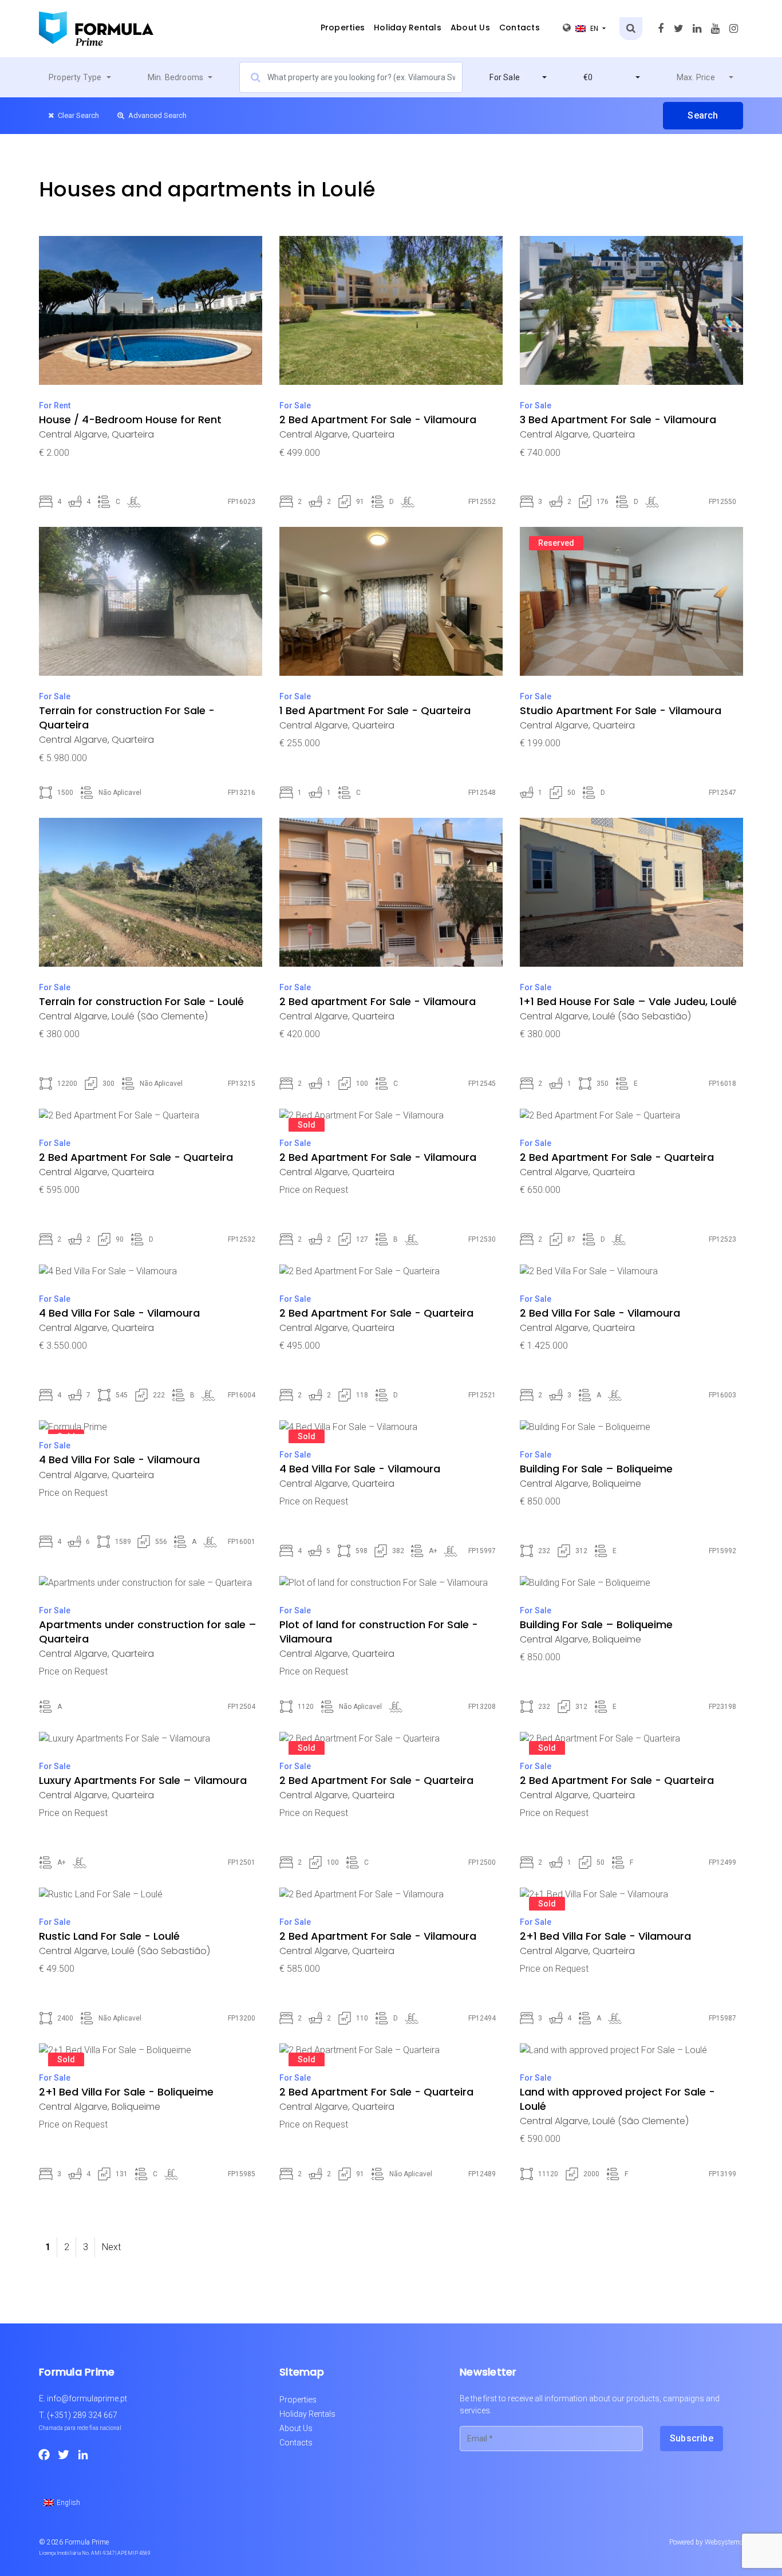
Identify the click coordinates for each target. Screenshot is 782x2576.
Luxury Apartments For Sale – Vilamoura (143, 1780)
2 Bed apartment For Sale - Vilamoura (378, 1001)
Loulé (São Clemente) (160, 1016)
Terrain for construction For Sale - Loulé (141, 1001)
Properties (343, 27)
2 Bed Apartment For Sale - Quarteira (136, 1157)
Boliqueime (617, 1484)
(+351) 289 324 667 (82, 2415)
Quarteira (133, 434)
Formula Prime (87, 2542)
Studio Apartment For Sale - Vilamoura (621, 710)
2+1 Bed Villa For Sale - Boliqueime (126, 2092)
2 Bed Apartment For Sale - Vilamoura (378, 420)
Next (111, 2247)
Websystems (724, 2542)
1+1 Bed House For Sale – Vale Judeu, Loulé (628, 1001)
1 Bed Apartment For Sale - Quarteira (375, 710)
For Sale (295, 405)
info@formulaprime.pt (87, 2398)
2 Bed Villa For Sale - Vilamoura (600, 1313)
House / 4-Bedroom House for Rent (130, 420)
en (595, 28)
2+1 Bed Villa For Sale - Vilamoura (605, 1936)
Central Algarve (73, 434)
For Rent (55, 405)
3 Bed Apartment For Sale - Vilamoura (618, 420)
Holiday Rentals (408, 27)
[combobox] (80, 77)
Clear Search (78, 115)
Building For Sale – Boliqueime (596, 1469)
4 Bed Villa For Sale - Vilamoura (119, 1313)
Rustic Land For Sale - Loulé (109, 1936)
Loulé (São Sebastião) (642, 1016)
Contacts (520, 27)
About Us (470, 27)
